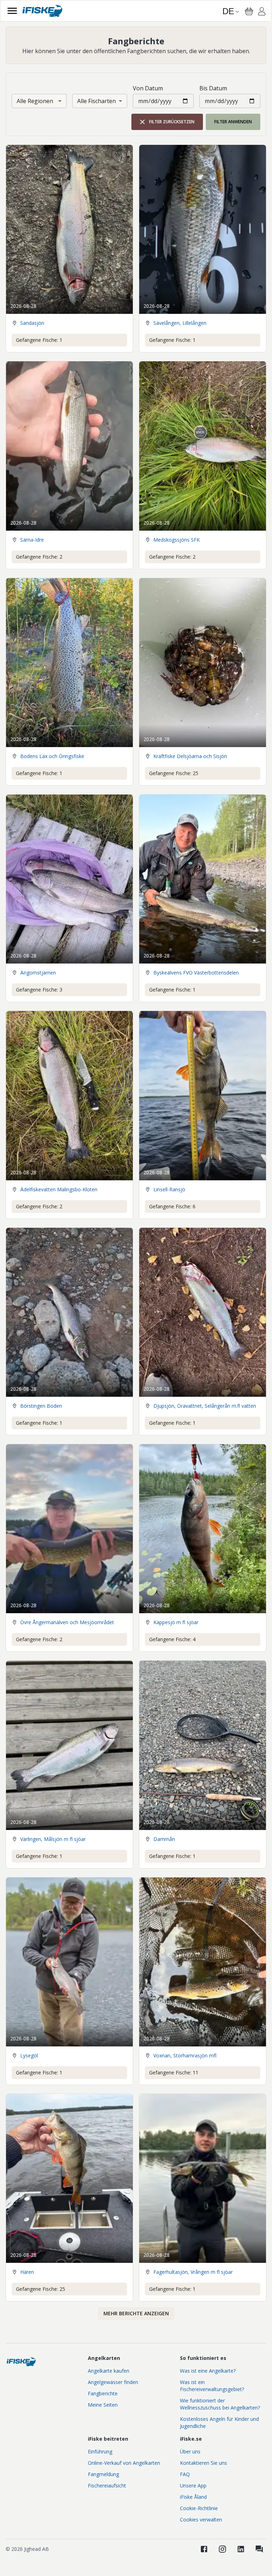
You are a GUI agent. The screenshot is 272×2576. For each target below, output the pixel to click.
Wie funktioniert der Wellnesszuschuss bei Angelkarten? (220, 2404)
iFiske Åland (193, 2497)
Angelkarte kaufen (109, 2371)
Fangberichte (103, 2393)
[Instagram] (222, 2549)
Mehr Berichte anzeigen (136, 2313)
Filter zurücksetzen (172, 122)
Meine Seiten (103, 2405)
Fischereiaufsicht (107, 2485)
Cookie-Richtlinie (199, 2508)
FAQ (185, 2474)
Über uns (190, 2451)
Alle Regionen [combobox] (35, 101)
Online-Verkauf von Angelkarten (124, 2463)
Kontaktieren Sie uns (203, 2463)
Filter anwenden (233, 122)
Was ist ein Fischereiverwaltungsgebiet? (212, 2386)
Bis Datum (213, 88)
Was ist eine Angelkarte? (208, 2371)
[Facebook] (204, 2549)
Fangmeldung (103, 2474)
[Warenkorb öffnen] (249, 11)
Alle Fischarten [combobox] (97, 101)
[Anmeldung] (262, 12)
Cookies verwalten (201, 2519)
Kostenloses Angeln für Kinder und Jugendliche (219, 2422)
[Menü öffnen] (12, 11)
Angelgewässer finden (113, 2382)
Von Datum (148, 88)
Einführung (100, 2451)
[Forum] (259, 2549)
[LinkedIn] (241, 2549)
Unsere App (193, 2485)
